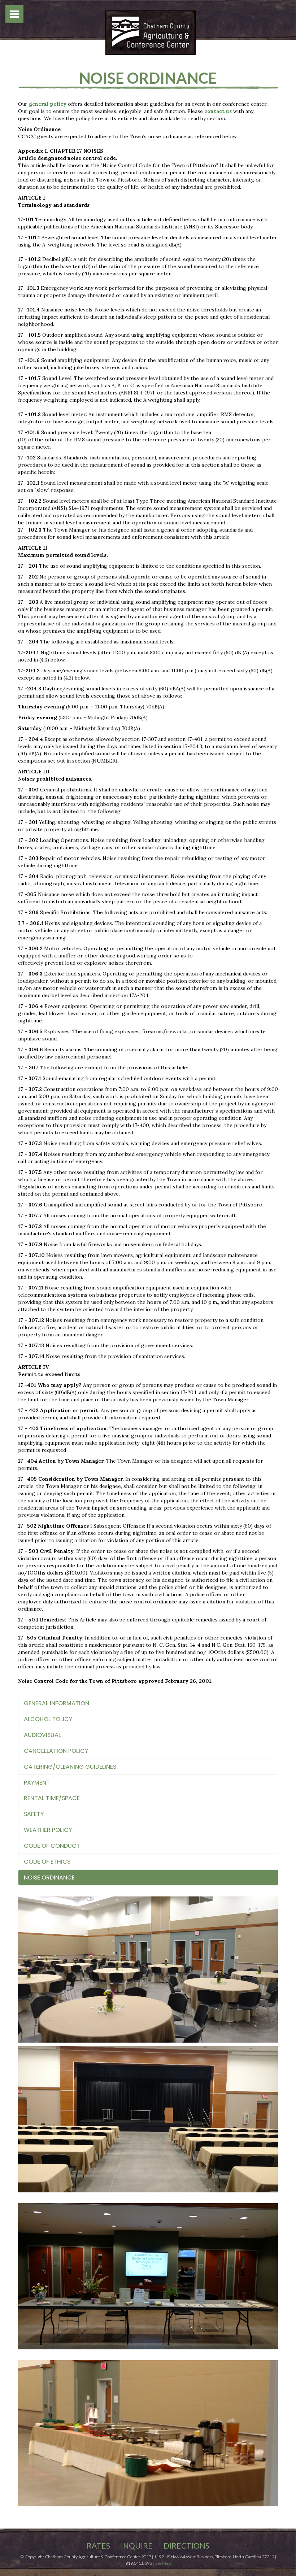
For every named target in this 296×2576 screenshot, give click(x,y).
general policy (48, 104)
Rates (98, 2546)
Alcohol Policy (48, 1719)
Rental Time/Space (52, 1798)
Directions (186, 2546)
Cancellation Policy (56, 1751)
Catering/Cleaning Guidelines (70, 1767)
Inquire (137, 2546)
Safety (34, 1814)
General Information (56, 1703)
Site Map (163, 2563)
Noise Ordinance (49, 1878)
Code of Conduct (52, 1846)
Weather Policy (48, 1830)
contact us (218, 111)
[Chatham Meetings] (151, 32)
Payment (37, 1783)
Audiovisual (42, 1735)
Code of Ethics (47, 1862)
